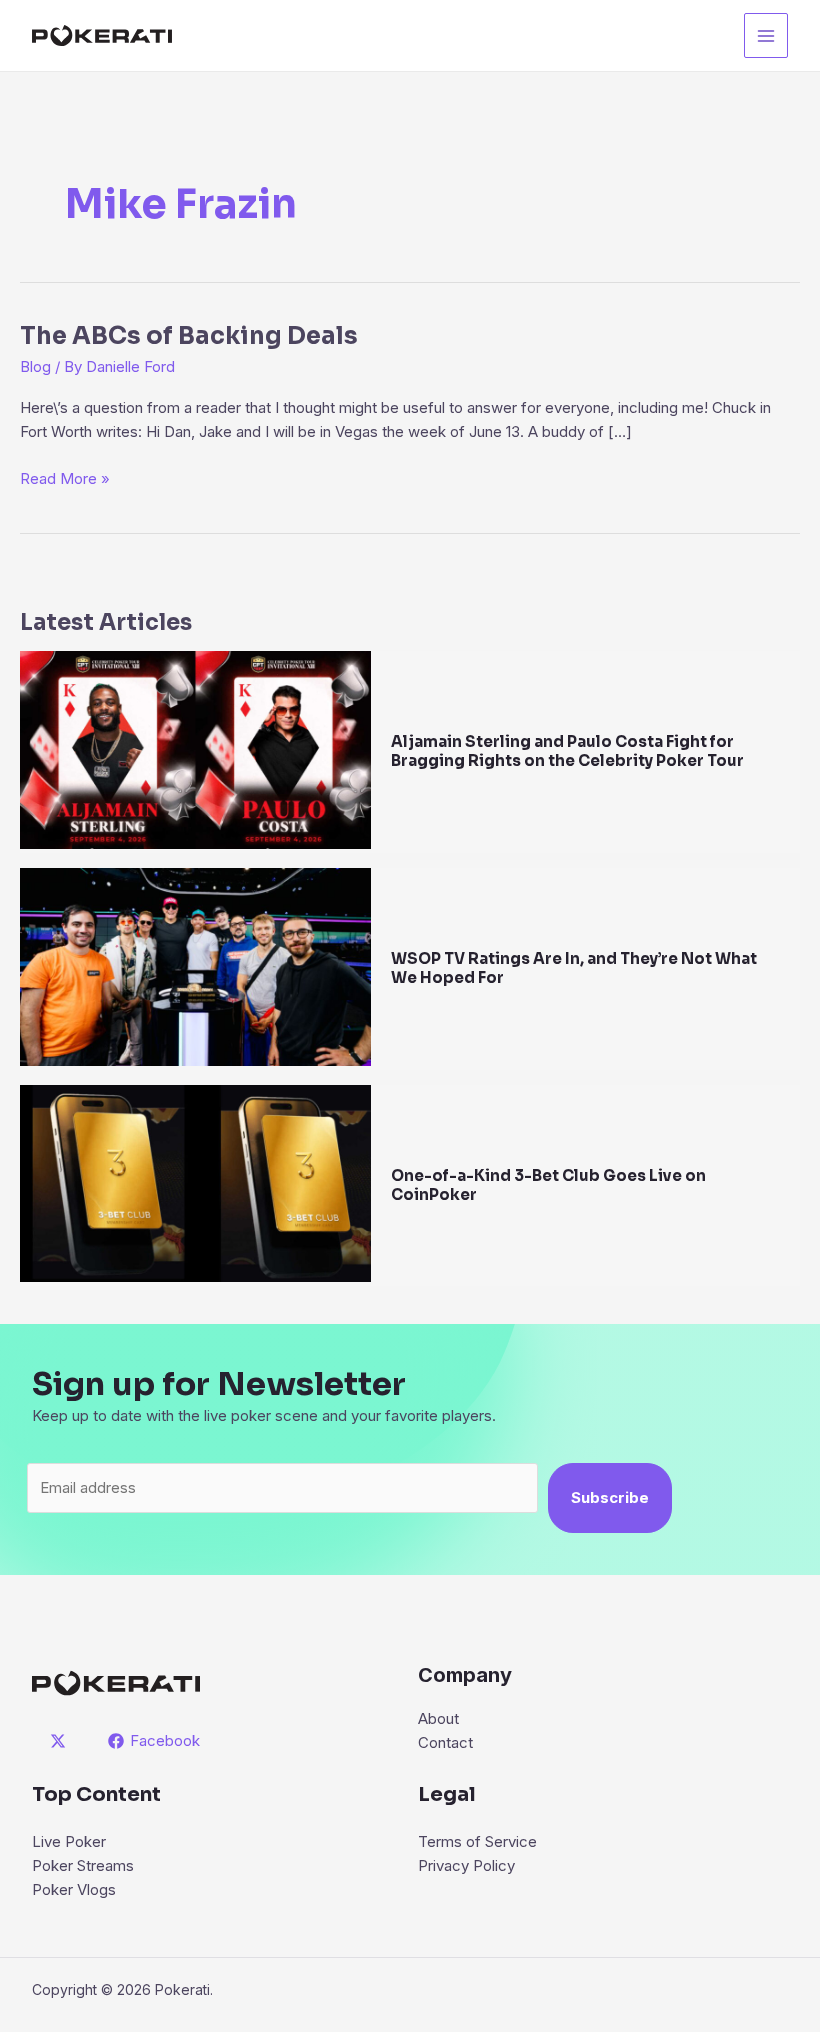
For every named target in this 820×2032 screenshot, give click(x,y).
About (438, 1718)
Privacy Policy (466, 1865)
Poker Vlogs (74, 1889)
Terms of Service (477, 1841)
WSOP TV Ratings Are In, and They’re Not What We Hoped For (574, 968)
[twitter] (61, 1741)
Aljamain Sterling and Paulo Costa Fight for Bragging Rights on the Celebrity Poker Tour (567, 751)
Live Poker (69, 1841)
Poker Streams (83, 1865)
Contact (445, 1742)
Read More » (65, 479)
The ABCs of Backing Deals (189, 336)
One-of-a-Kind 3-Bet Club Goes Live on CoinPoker (548, 1185)
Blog (35, 366)
